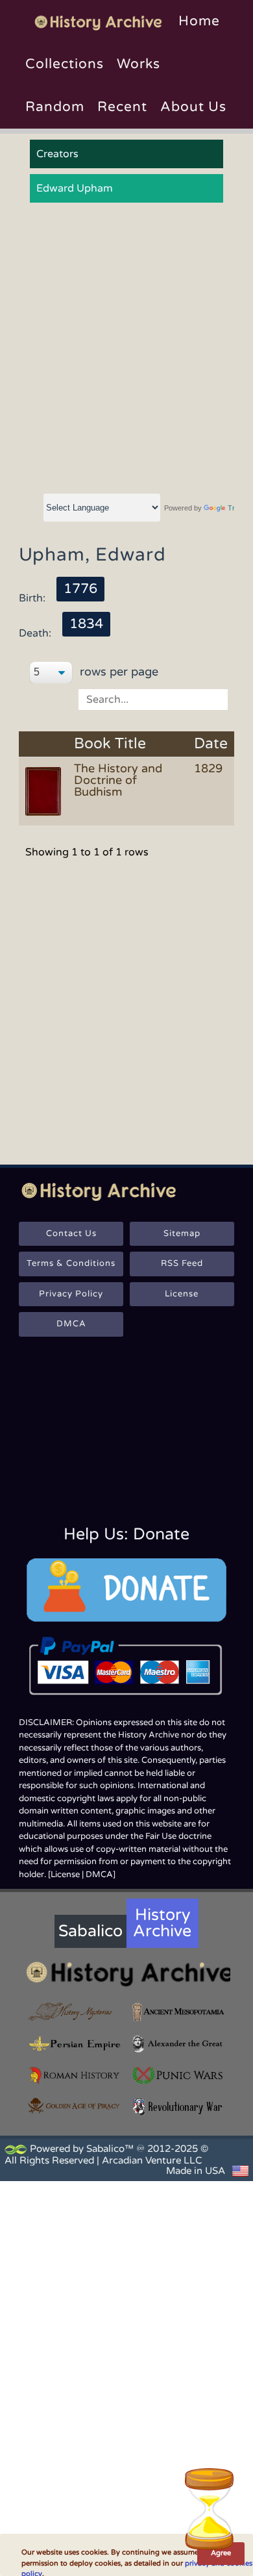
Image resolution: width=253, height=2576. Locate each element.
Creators (57, 154)
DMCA (71, 1324)
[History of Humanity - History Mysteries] (75, 2012)
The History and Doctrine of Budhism (118, 780)
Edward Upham (75, 188)
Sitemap (182, 1233)
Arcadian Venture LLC (152, 2160)
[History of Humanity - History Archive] (126, 1974)
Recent (122, 107)
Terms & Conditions (71, 1263)
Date (211, 744)
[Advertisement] (126, 349)
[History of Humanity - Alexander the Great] (178, 2044)
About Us (193, 107)
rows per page (117, 672)
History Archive (162, 1923)
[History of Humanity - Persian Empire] (75, 2044)
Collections (65, 64)
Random (55, 107)
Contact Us (71, 1233)
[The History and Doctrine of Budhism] (45, 790)
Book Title (110, 744)
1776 (80, 589)
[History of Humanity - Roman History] (75, 2076)
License (182, 1294)
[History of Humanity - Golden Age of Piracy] (75, 2106)
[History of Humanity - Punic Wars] (178, 2076)
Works (139, 64)
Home (199, 21)
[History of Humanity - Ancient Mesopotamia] (178, 2012)
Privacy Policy (71, 1294)
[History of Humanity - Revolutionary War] (178, 2107)
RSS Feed (182, 1263)
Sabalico (90, 1931)
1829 (208, 768)
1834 (86, 624)
